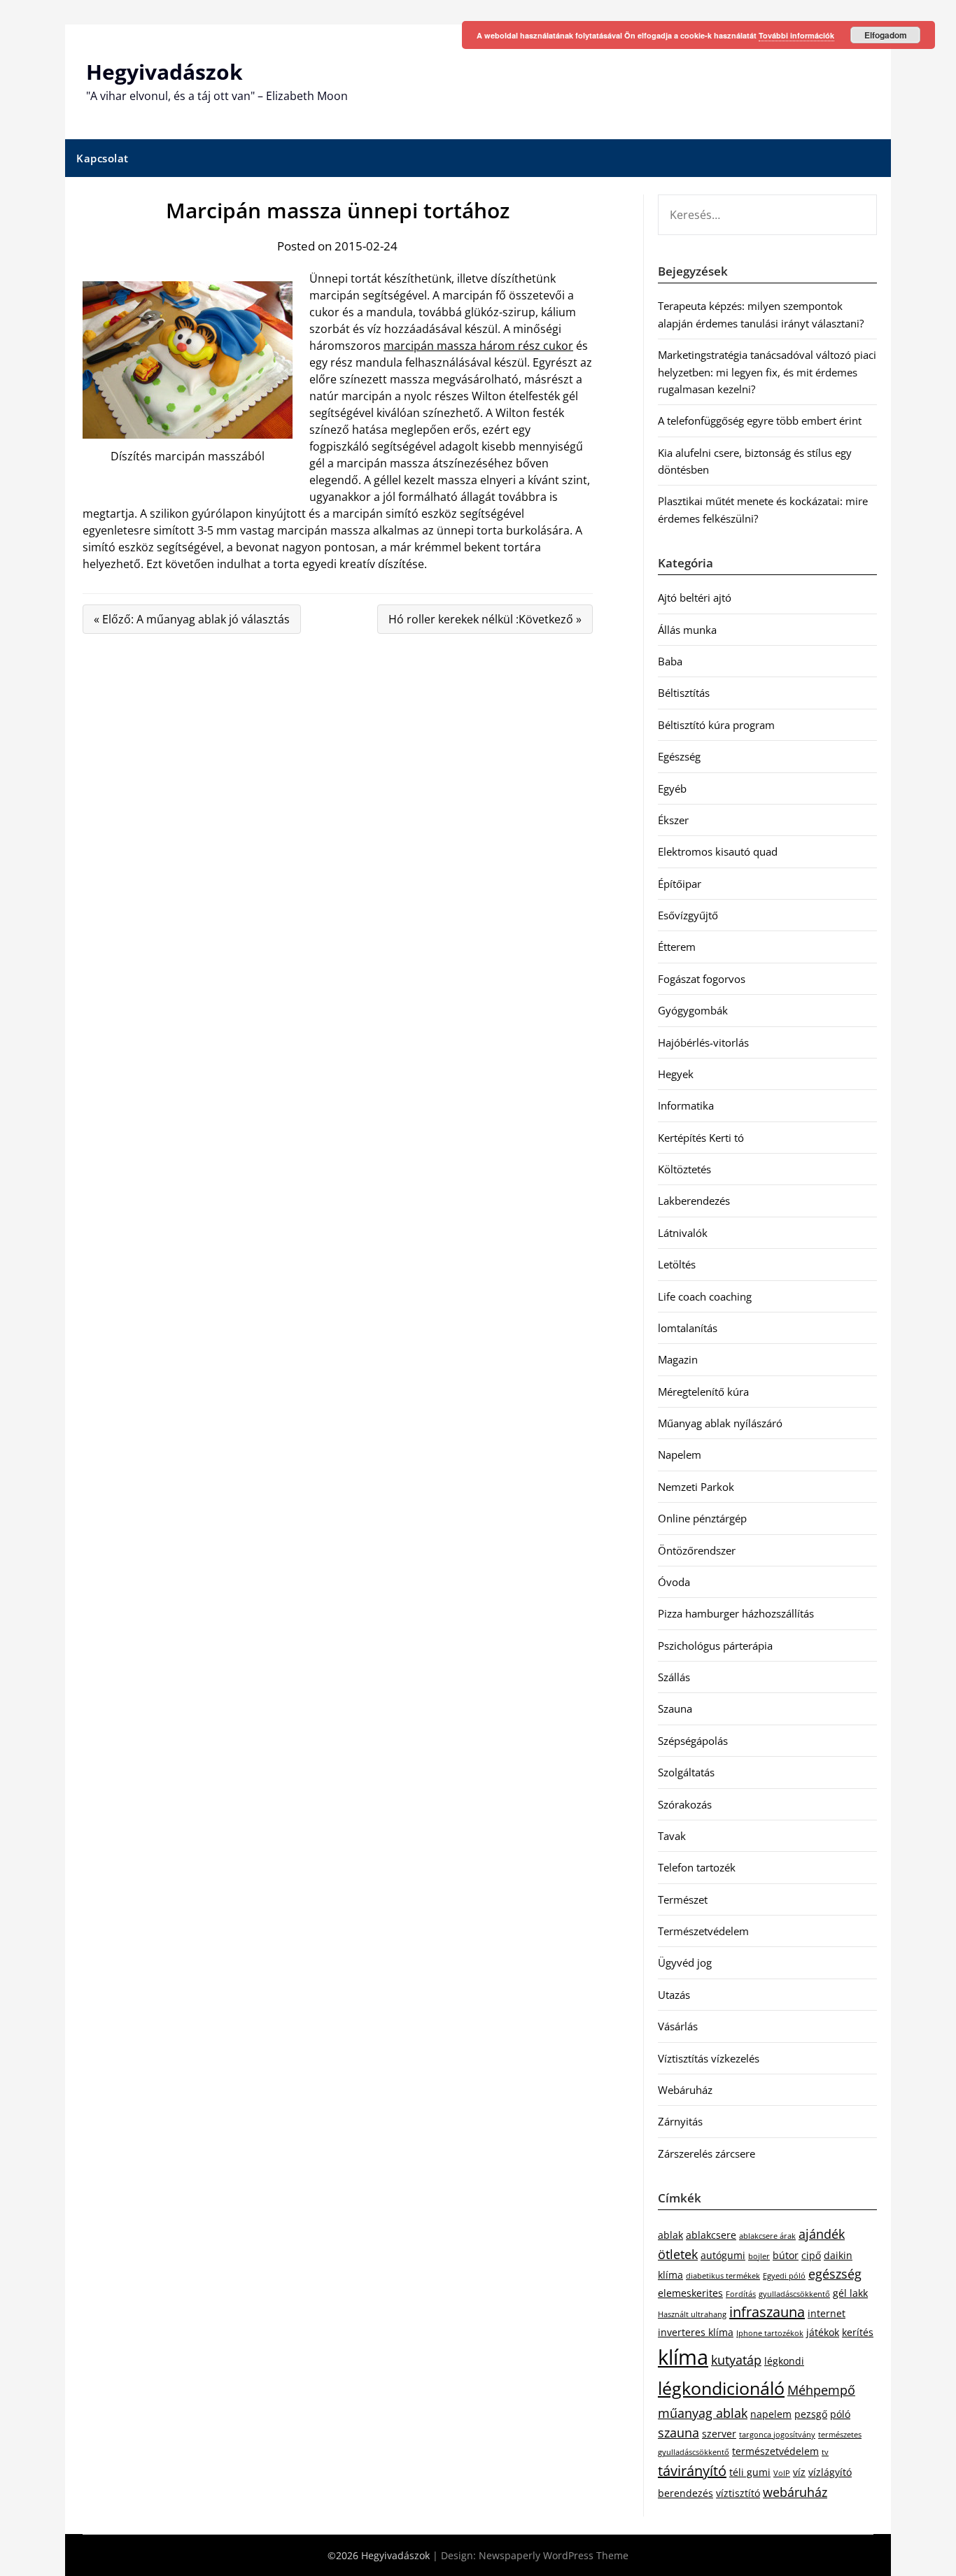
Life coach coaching (705, 1296)
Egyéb (672, 788)
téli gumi (750, 2472)
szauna (679, 2433)
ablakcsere (711, 2235)
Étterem (677, 947)
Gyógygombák (693, 1010)
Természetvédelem (703, 1931)
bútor (786, 2255)
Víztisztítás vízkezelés (709, 2058)
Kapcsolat (103, 158)
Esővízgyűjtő (688, 915)
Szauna (675, 1708)
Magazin (678, 1359)
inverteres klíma (696, 2332)
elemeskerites (690, 2293)
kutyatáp (736, 2360)
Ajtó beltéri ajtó (695, 597)
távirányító (692, 2471)
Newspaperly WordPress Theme (554, 2555)
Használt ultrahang (692, 2314)
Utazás (674, 1995)
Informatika (686, 1105)
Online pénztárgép (702, 1518)
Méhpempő (821, 2390)
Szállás (674, 1677)
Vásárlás (678, 2026)
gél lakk (850, 2293)
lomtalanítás (688, 1328)
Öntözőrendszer (697, 1550)
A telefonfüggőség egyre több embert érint (760, 420)
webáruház (795, 2492)
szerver (719, 2434)
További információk (796, 35)
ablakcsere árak (767, 2236)
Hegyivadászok (164, 72)
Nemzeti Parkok (696, 1487)
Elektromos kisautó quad (718, 851)
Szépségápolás (693, 1741)
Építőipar (680, 884)
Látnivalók (683, 1233)
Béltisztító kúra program (716, 725)
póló (840, 2414)
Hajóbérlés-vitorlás (703, 1042)
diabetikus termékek (723, 2276)
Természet (683, 1899)
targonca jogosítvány (777, 2435)
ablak (670, 2235)
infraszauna (767, 2312)
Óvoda (674, 1582)
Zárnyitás (680, 2121)
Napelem (680, 1455)
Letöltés (677, 1264)
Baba (670, 661)
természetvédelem (775, 2451)
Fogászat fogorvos (702, 979)
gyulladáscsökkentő (794, 2294)
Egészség (679, 756)
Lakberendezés (694, 1201)
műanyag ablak (703, 2413)
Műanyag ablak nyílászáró (720, 1423)
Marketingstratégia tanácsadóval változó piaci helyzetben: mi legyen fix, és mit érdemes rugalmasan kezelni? (767, 372)
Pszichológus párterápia (715, 1646)
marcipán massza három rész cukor (478, 346)
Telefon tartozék (697, 1867)
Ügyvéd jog (685, 1962)
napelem (771, 2414)
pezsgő (811, 2414)
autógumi (723, 2255)
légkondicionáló (721, 2388)
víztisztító (738, 2493)
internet (827, 2313)
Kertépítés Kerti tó (701, 1138)
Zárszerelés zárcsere (707, 2153)
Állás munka (687, 630)
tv (825, 2452)
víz (799, 2472)
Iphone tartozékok (770, 2333)
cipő (811, 2255)
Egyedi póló (784, 2276)
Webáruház (685, 2090)
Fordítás (741, 2294)
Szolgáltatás (686, 1772)
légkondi (784, 2361)
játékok (823, 2332)
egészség (835, 2274)
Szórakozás (685, 1804)
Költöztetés (684, 1169)
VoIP (782, 2473)
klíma (683, 2357)
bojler (759, 2256)
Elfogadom (886, 35)
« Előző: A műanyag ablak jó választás (192, 619)
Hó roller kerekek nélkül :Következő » (485, 619)
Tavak (672, 1836)
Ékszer (673, 820)
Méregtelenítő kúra (703, 1392)
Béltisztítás (684, 693)
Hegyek (676, 1074)
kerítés (858, 2332)
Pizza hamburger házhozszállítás (736, 1613)
